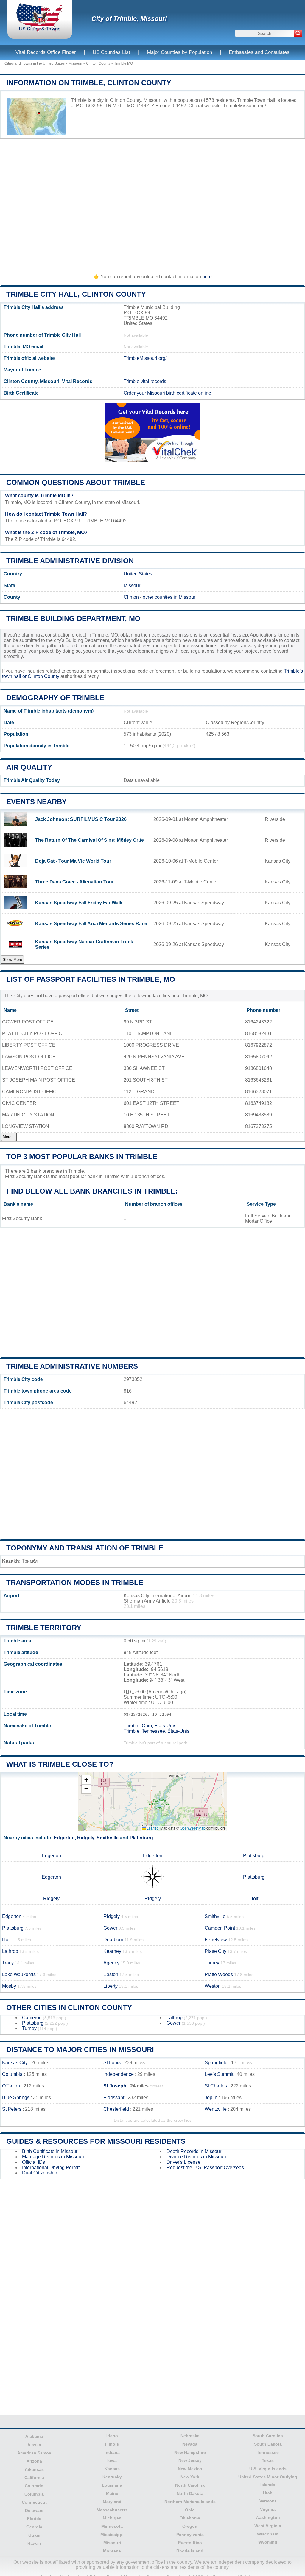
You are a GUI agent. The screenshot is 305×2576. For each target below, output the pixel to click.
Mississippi (112, 2535)
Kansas (112, 2469)
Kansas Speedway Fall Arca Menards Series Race (91, 924)
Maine (112, 2493)
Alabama (34, 2436)
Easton (111, 1974)
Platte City (215, 1951)
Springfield (216, 2063)
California (34, 2477)
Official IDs (34, 2162)
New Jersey (190, 2460)
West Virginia (268, 2526)
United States (138, 574)
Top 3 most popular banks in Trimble (82, 1156)
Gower (110, 1928)
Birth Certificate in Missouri (50, 2151)
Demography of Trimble (55, 698)
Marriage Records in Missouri (53, 2157)
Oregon (190, 2526)
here (207, 277)
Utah (268, 2493)
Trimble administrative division (70, 561)
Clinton (131, 597)
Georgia (34, 2527)
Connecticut (34, 2502)
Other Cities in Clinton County (69, 2008)
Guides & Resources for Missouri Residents (96, 2141)
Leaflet (152, 1828)
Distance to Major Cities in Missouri (80, 2050)
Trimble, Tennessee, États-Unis (157, 1731)
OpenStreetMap (193, 1828)
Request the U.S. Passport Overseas (205, 2167)
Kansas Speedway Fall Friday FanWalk (79, 903)
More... (9, 1137)
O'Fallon (11, 2086)
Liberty (111, 1986)
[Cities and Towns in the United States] (40, 31)
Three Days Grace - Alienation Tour (74, 882)
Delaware (34, 2510)
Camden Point (220, 1928)
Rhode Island (190, 2551)
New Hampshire (190, 2452)
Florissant (114, 2097)
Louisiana (112, 2485)
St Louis (112, 2063)
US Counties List (111, 52)
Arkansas (34, 2469)
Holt (254, 1898)
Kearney (112, 1951)
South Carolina (268, 2436)
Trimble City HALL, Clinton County (76, 294)
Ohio (190, 2510)
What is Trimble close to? (60, 1764)
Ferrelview (216, 1940)
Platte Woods (219, 1974)
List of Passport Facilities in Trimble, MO (91, 979)
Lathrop (10, 1951)
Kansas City (15, 2063)
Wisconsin (268, 2534)
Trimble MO (123, 63)
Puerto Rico (190, 2543)
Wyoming (268, 2542)
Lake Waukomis (19, 1974)
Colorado (34, 2486)
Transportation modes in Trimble (75, 1582)
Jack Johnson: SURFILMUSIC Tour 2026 (81, 819)
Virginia (268, 2509)
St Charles (216, 2086)
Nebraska (190, 2436)
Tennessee (268, 2452)
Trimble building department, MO (73, 619)
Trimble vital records (145, 381)
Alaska (34, 2445)
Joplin (211, 2097)
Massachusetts (112, 2510)
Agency (111, 1963)
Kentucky (112, 2477)
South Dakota (268, 2444)
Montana (112, 2551)
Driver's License (183, 2162)
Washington (268, 2517)
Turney (212, 1963)
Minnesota (112, 2526)
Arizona (34, 2461)
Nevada (190, 2444)
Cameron (32, 2018)
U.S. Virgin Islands (268, 2469)
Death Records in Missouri (194, 2151)
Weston (213, 1986)
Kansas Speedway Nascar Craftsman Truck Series (84, 944)
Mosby (9, 1986)
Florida (34, 2519)
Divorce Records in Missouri (196, 2157)
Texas (268, 2460)
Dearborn (113, 1940)
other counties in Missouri (170, 597)
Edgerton (64, 1838)
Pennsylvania (190, 2535)
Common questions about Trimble (76, 482)
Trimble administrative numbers (72, 1366)
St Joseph (115, 2086)
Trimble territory (44, 1628)
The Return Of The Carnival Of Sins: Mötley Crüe (90, 840)
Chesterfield (116, 2109)
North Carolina (190, 2485)
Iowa (112, 2460)
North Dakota (190, 2493)
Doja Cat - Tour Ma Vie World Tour (73, 861)
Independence (119, 2074)
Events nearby (36, 802)
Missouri (75, 63)
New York (190, 2477)
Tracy (8, 1963)
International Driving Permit (51, 2167)
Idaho (112, 2436)
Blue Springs (16, 2097)
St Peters (12, 2109)
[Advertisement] (152, 203)
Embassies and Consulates (259, 52)
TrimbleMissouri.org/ (245, 106)
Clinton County (98, 63)
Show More (12, 960)
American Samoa (34, 2453)
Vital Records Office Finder (46, 52)
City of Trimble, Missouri (129, 19)
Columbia (12, 2074)
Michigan (112, 2518)
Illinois (112, 2444)
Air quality (29, 767)
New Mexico (190, 2469)
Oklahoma (190, 2518)
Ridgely (86, 1838)
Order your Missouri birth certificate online (167, 393)
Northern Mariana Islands (190, 2502)
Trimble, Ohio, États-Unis (150, 1726)
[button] (86, 1780)
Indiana (112, 2452)
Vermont (268, 2501)
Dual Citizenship (40, 2173)
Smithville (108, 1838)
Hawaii (34, 2543)
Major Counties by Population (179, 52)
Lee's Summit (219, 2074)
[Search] (298, 33)
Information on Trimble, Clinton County (89, 83)
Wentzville (216, 2109)
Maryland (112, 2502)
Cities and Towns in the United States (35, 63)
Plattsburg (141, 1838)
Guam (34, 2535)
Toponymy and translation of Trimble (85, 1548)
